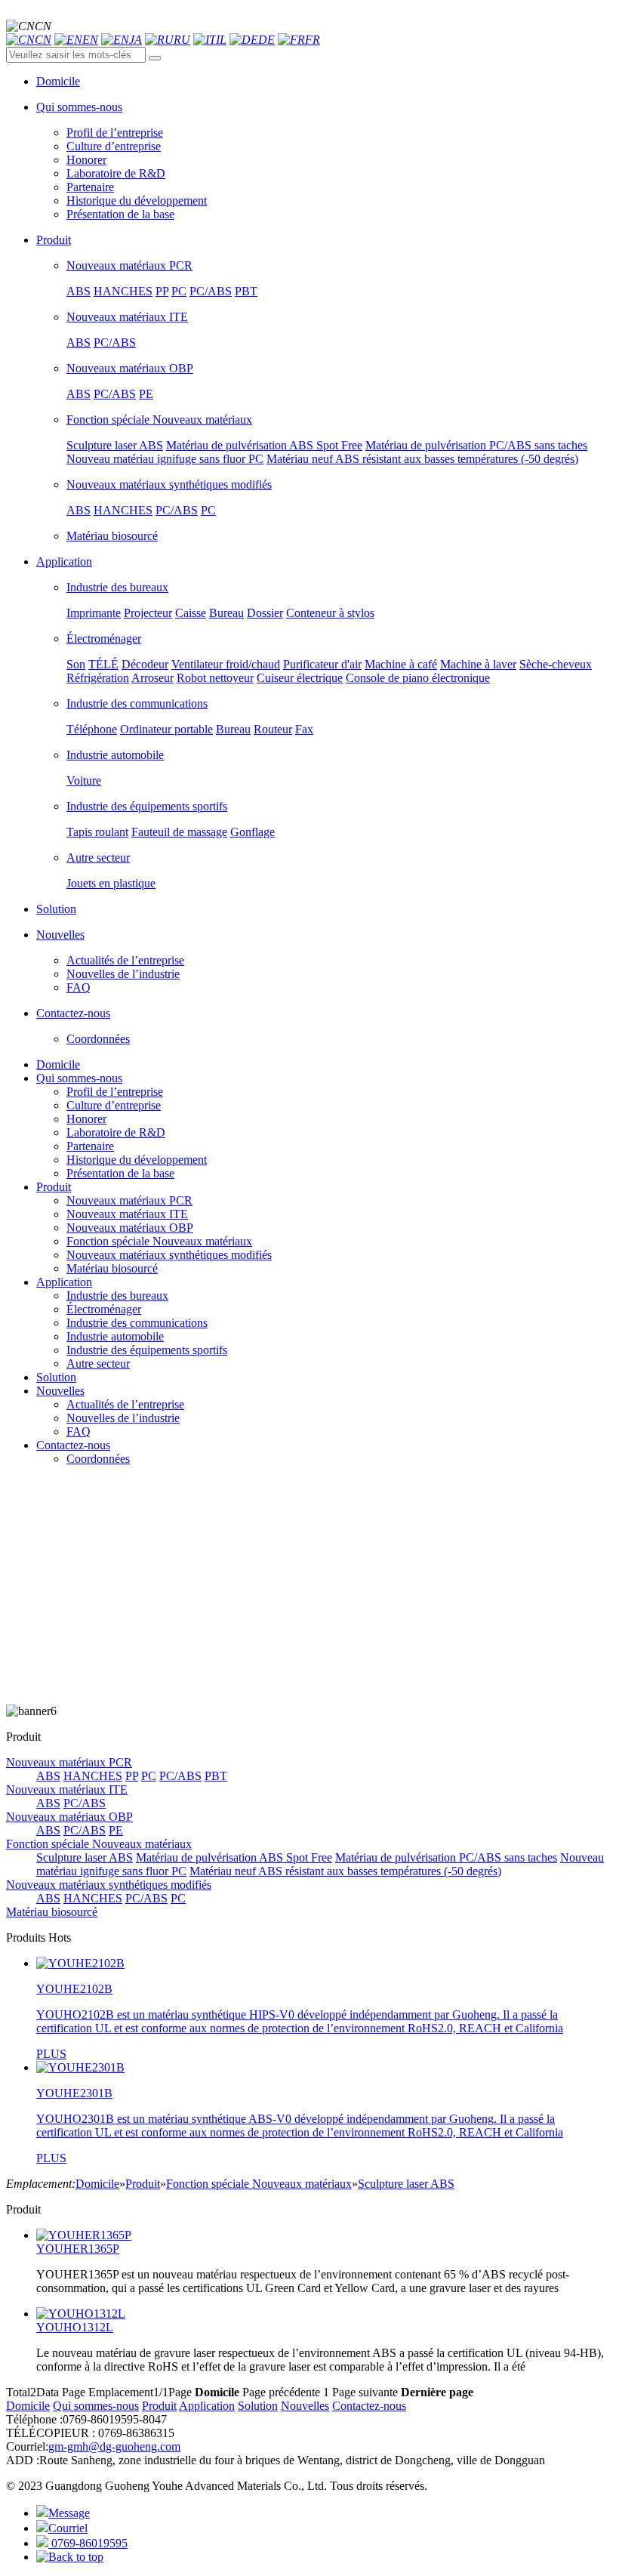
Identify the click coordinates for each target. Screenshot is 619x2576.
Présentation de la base (120, 214)
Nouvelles (60, 1391)
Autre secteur (98, 858)
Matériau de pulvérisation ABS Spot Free (264, 445)
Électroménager (104, 639)
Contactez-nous (73, 1445)
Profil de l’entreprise (115, 133)
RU (182, 40)
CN (43, 40)
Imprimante (94, 613)
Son (76, 664)
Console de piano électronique (418, 678)
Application (64, 1282)
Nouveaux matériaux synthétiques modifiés (169, 484)
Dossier (265, 613)
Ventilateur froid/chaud (226, 664)
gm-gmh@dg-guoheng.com (114, 2446)
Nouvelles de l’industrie (123, 974)
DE (266, 40)
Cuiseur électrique (300, 678)
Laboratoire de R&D (116, 173)
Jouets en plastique (111, 883)
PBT (246, 291)
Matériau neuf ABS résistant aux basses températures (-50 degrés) (422, 459)
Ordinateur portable (166, 729)
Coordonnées (98, 1039)
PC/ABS (211, 291)
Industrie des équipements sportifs (147, 806)
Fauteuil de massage (179, 832)
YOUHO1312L (75, 2327)
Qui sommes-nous (79, 1078)
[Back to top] (70, 2557)
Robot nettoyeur (215, 678)
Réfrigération (98, 678)
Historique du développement (137, 201)
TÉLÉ (103, 664)
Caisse (191, 613)
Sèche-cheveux (556, 664)
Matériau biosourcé (112, 536)
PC (179, 291)
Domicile (58, 1064)
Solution (56, 1377)
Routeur (273, 729)
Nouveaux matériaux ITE (127, 317)
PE (146, 394)
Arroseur (152, 678)
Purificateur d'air (322, 664)
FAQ (79, 987)
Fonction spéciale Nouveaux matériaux (159, 420)
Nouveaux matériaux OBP (130, 368)
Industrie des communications (137, 703)
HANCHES (123, 291)
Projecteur (148, 613)
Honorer (86, 160)
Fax (304, 729)
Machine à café (401, 664)
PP (162, 291)
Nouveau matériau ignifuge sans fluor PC (165, 459)
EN (90, 40)
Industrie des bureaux (117, 587)
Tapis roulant (97, 832)
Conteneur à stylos (330, 613)
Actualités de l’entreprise (125, 960)
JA (136, 40)
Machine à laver (478, 664)
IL (221, 40)
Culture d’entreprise (114, 146)
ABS (79, 291)
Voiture (84, 781)
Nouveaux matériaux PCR (129, 265)
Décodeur (145, 664)
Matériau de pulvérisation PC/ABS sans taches (476, 445)
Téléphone (92, 729)
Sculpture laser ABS (115, 445)
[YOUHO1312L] (81, 2314)
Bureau (226, 613)
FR (313, 40)
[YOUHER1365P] (84, 2235)
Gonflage (253, 832)
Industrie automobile (115, 755)
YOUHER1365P (78, 2249)
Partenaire (90, 187)
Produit (54, 1187)
